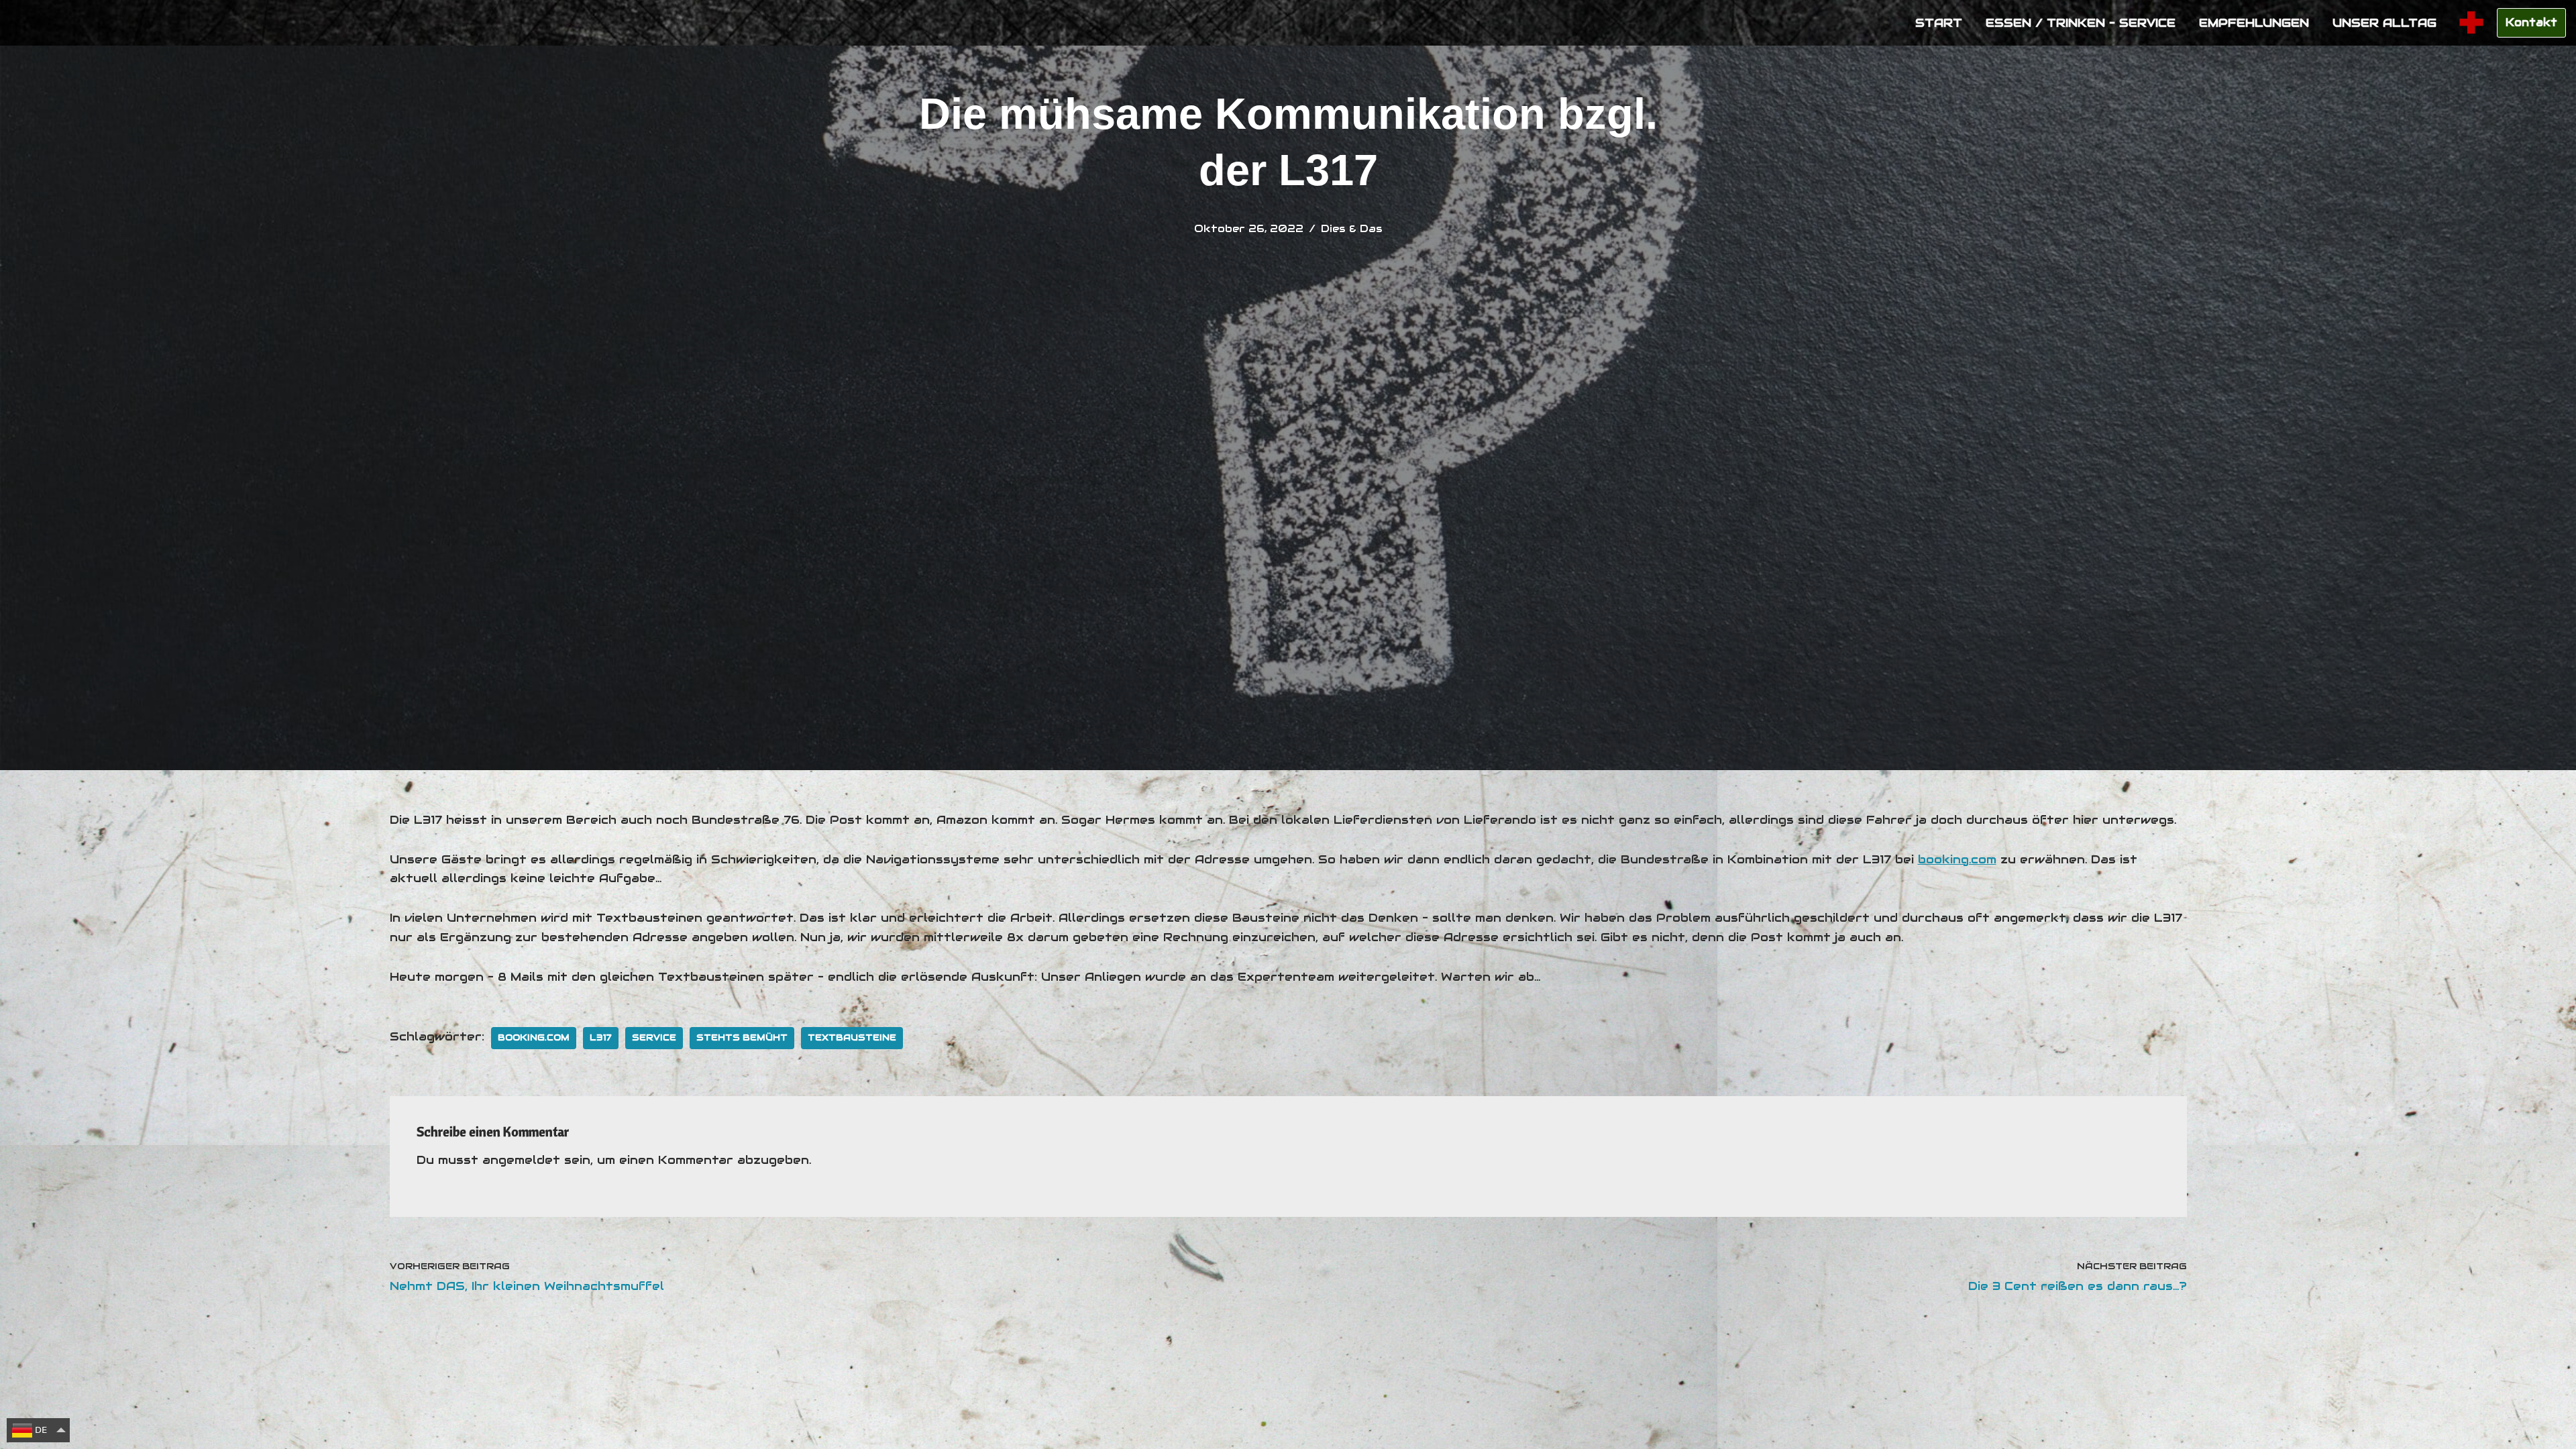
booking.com (1957, 859)
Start (1939, 23)
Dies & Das (1352, 228)
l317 (601, 1037)
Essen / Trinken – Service (2081, 23)
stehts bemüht (742, 1037)
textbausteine (852, 1037)
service (654, 1037)
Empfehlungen (2254, 23)
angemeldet (521, 1160)
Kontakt (2531, 22)
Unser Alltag (2384, 23)
